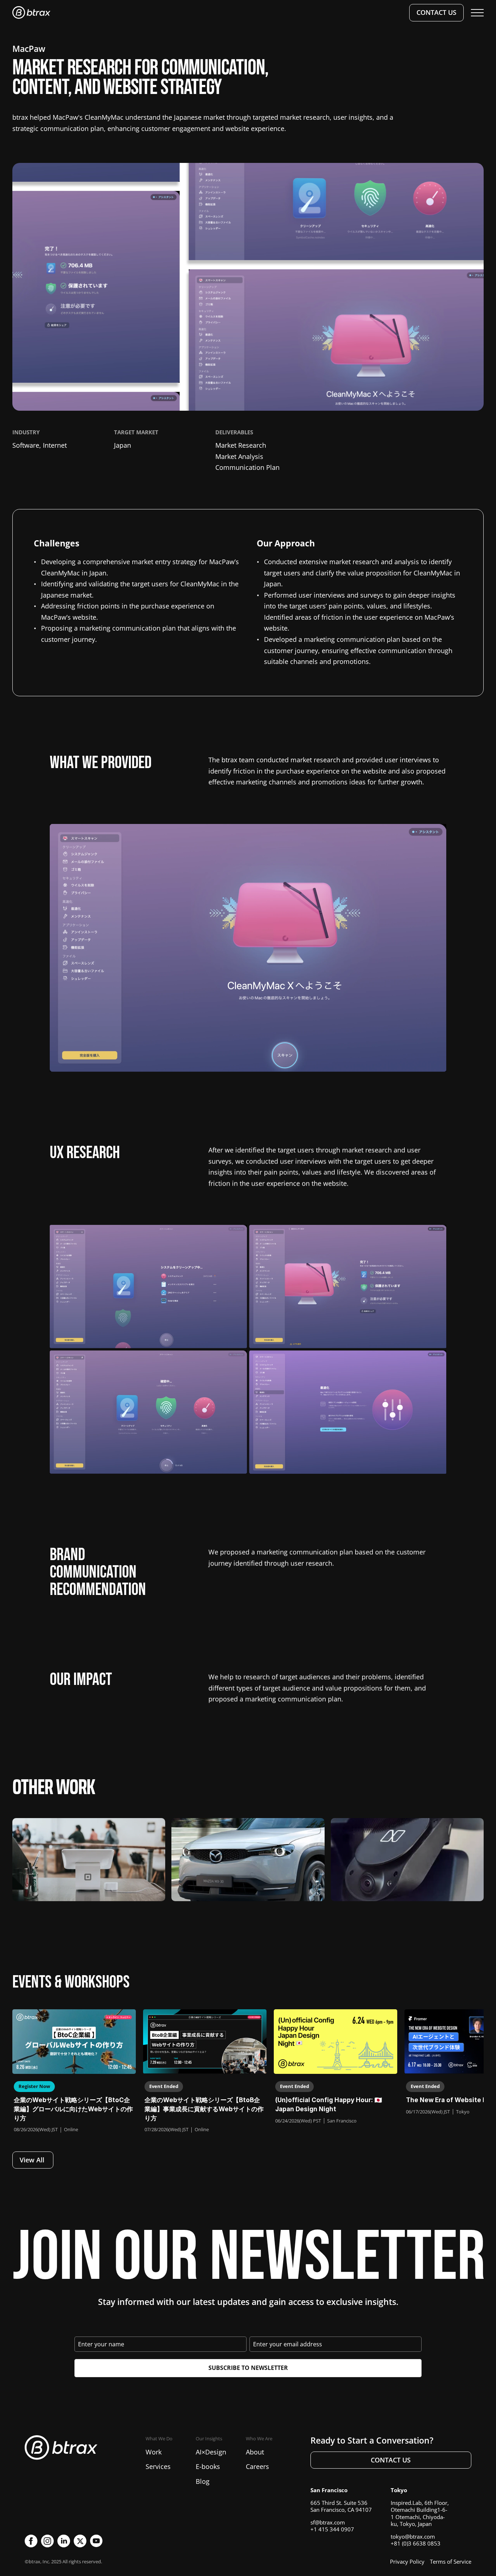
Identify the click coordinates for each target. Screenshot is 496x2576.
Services (158, 2466)
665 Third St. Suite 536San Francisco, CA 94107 (341, 2506)
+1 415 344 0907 (332, 2529)
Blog (203, 2481)
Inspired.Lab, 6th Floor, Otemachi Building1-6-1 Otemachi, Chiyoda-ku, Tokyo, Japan (420, 2513)
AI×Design (211, 2452)
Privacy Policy (407, 2561)
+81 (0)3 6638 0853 (416, 2543)
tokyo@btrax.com (413, 2536)
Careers (257, 2466)
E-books (208, 2466)
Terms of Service (451, 2561)
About (255, 2452)
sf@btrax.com (328, 2522)
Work (154, 2452)
